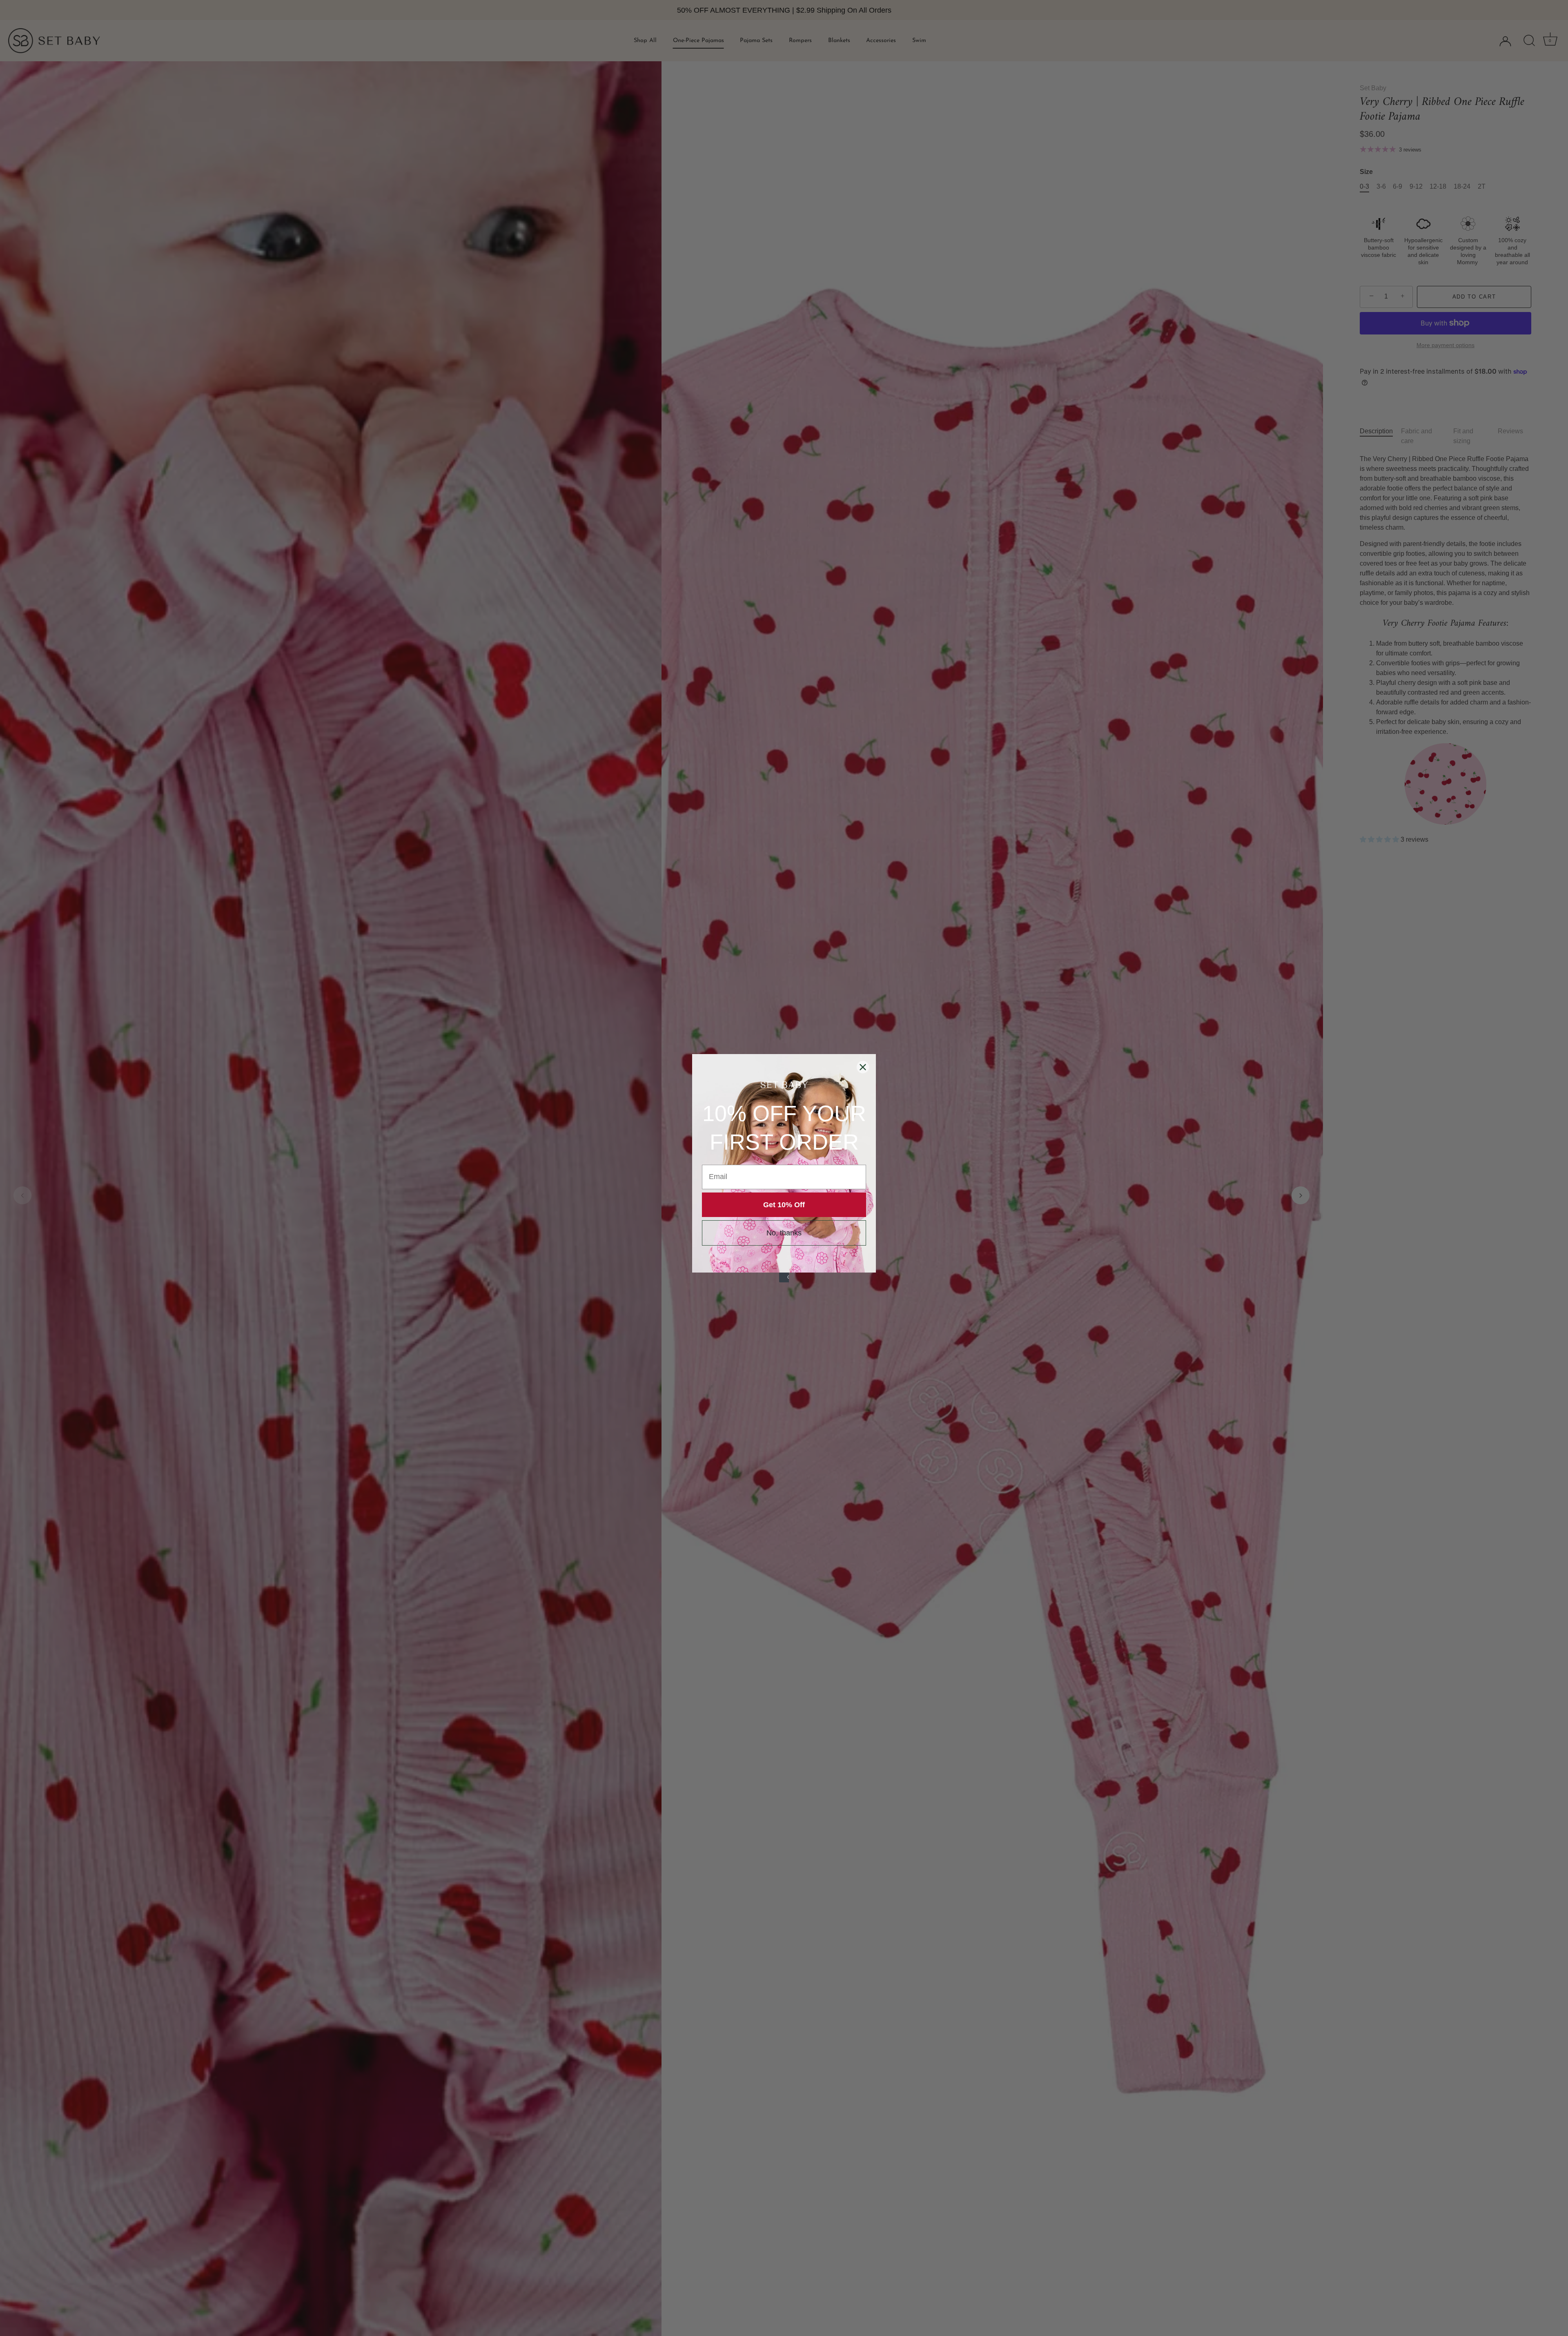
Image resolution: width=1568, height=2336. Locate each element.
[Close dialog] (863, 1067)
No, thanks (784, 1233)
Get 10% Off (784, 1205)
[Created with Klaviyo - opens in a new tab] (784, 1277)
